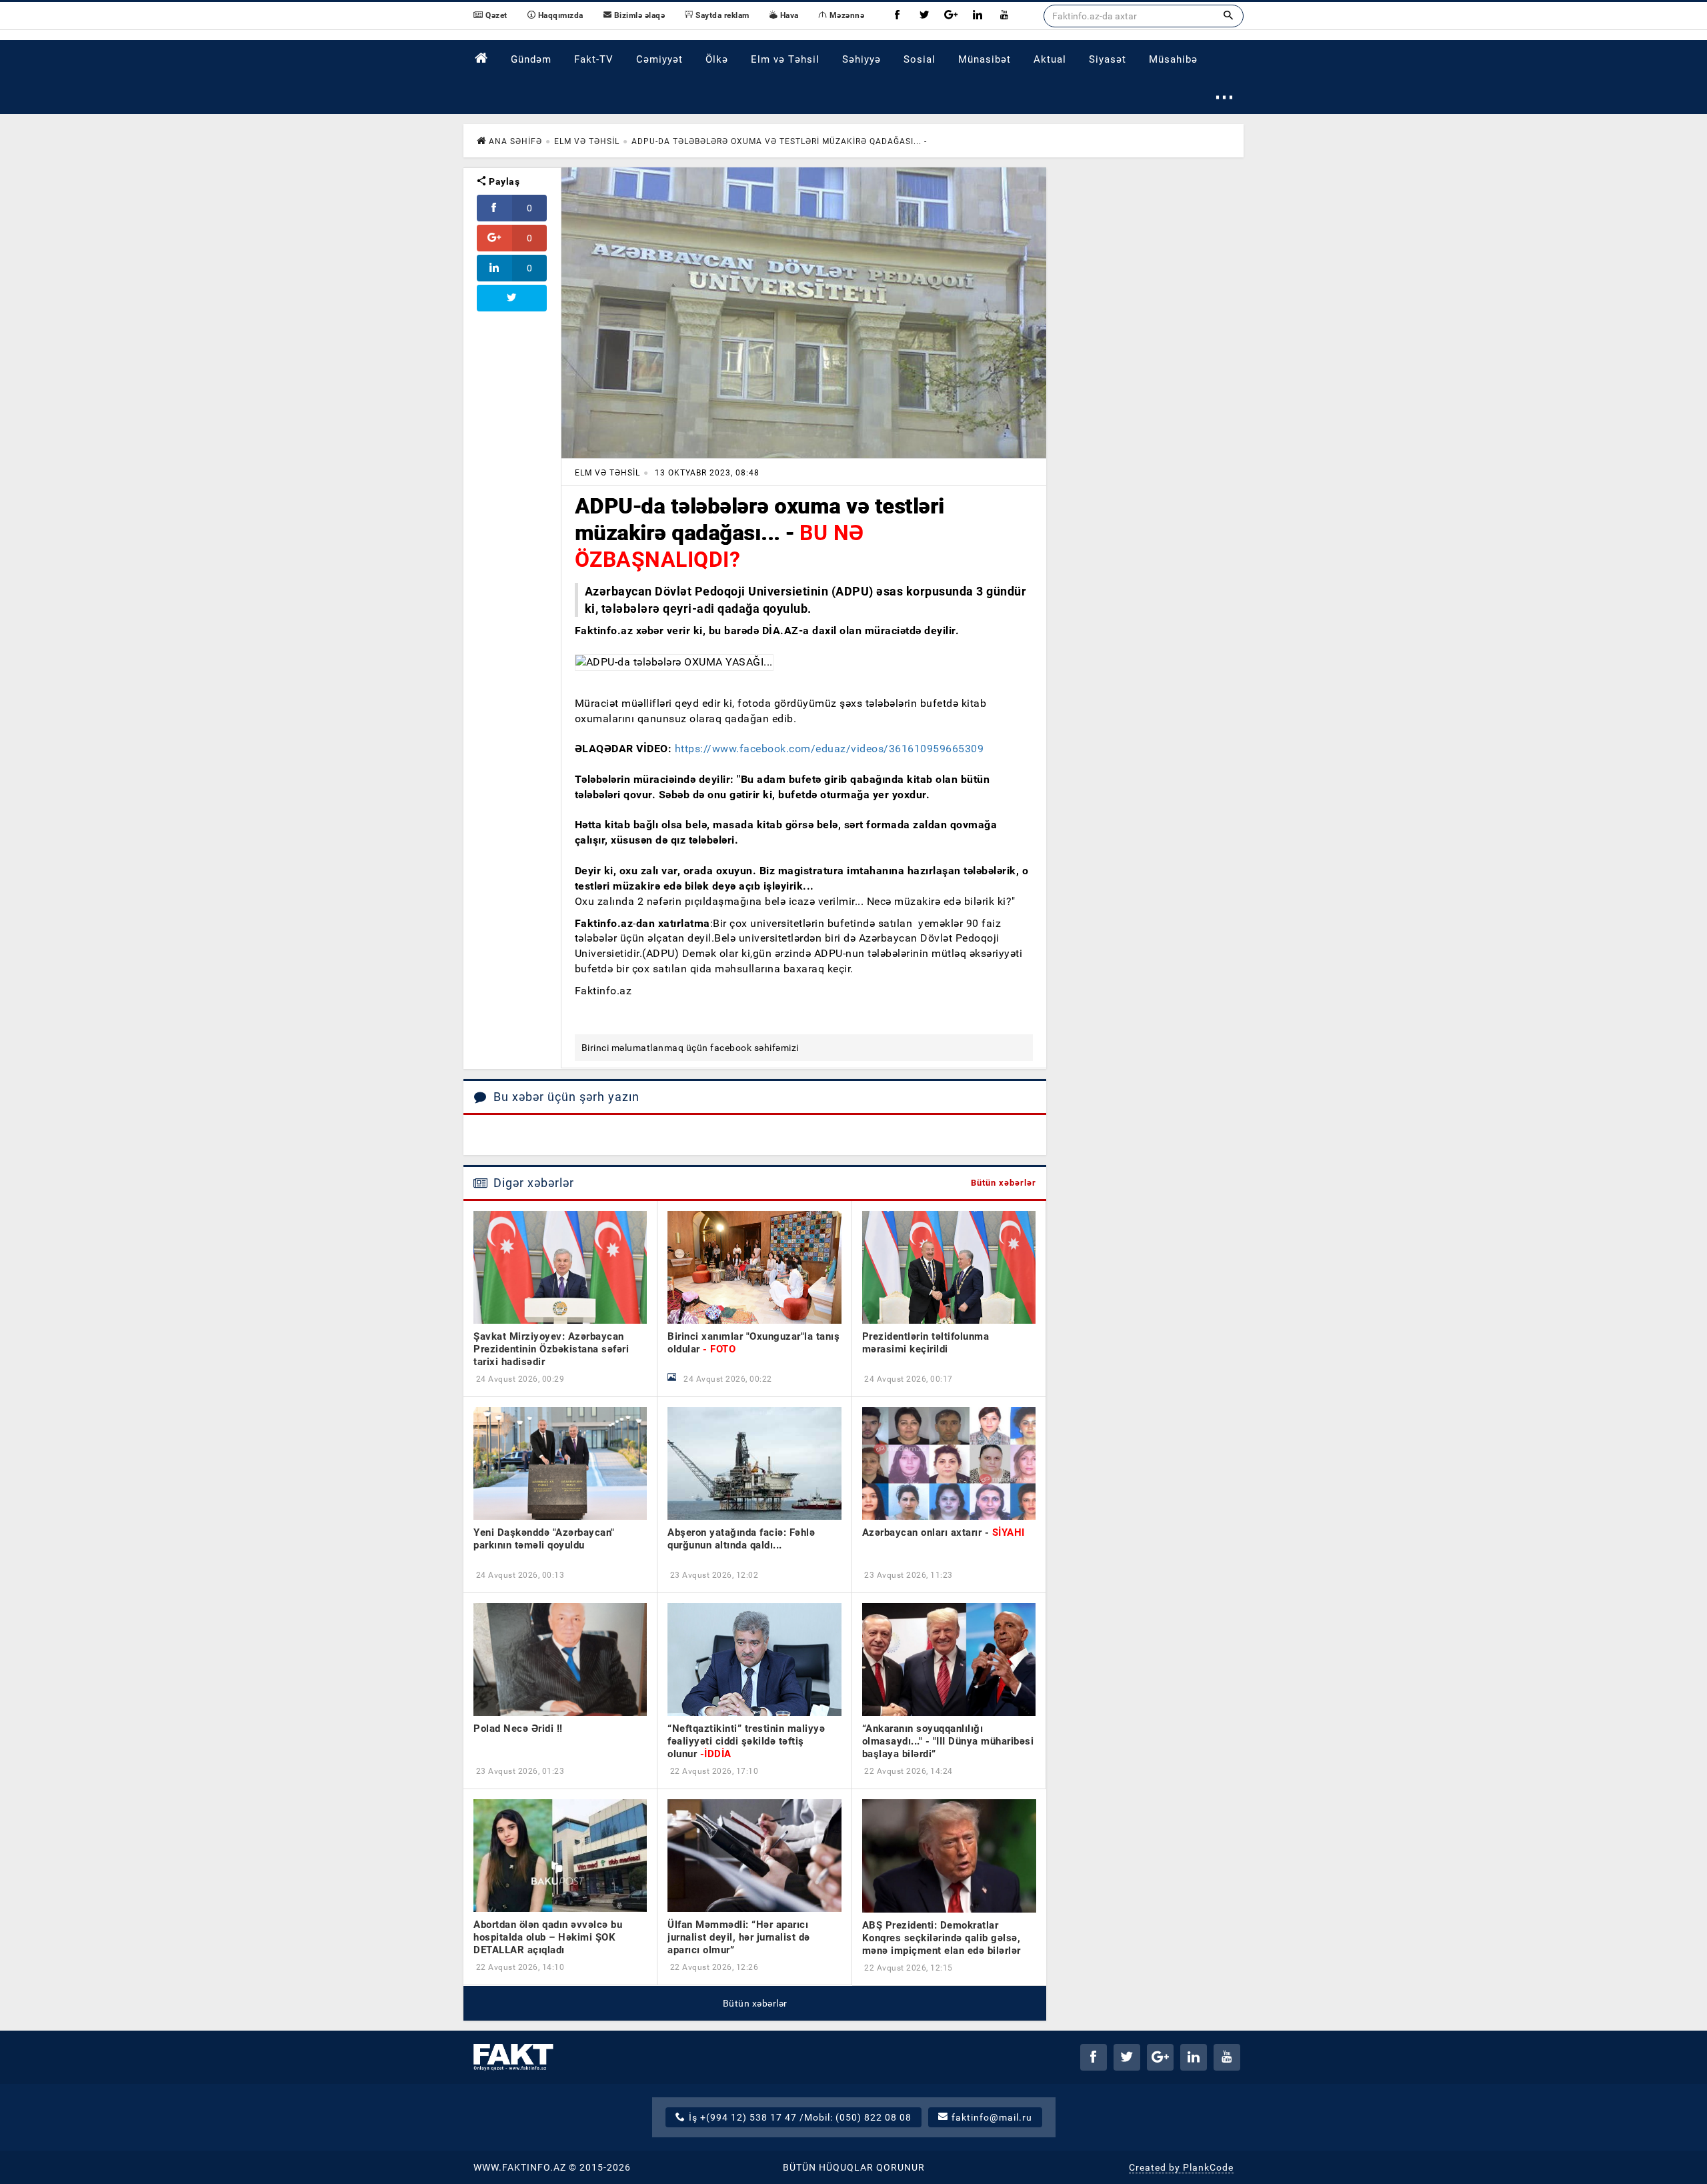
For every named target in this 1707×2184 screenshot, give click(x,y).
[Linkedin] (978, 16)
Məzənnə (845, 15)
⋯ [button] (1225, 96)
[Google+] (951, 16)
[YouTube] (1004, 16)
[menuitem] (481, 58)
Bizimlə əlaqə (638, 15)
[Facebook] (898, 16)
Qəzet (495, 15)
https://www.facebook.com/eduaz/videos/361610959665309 (829, 749)
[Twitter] (924, 16)
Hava (788, 15)
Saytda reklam (721, 15)
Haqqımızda (559, 15)
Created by (1181, 2167)
